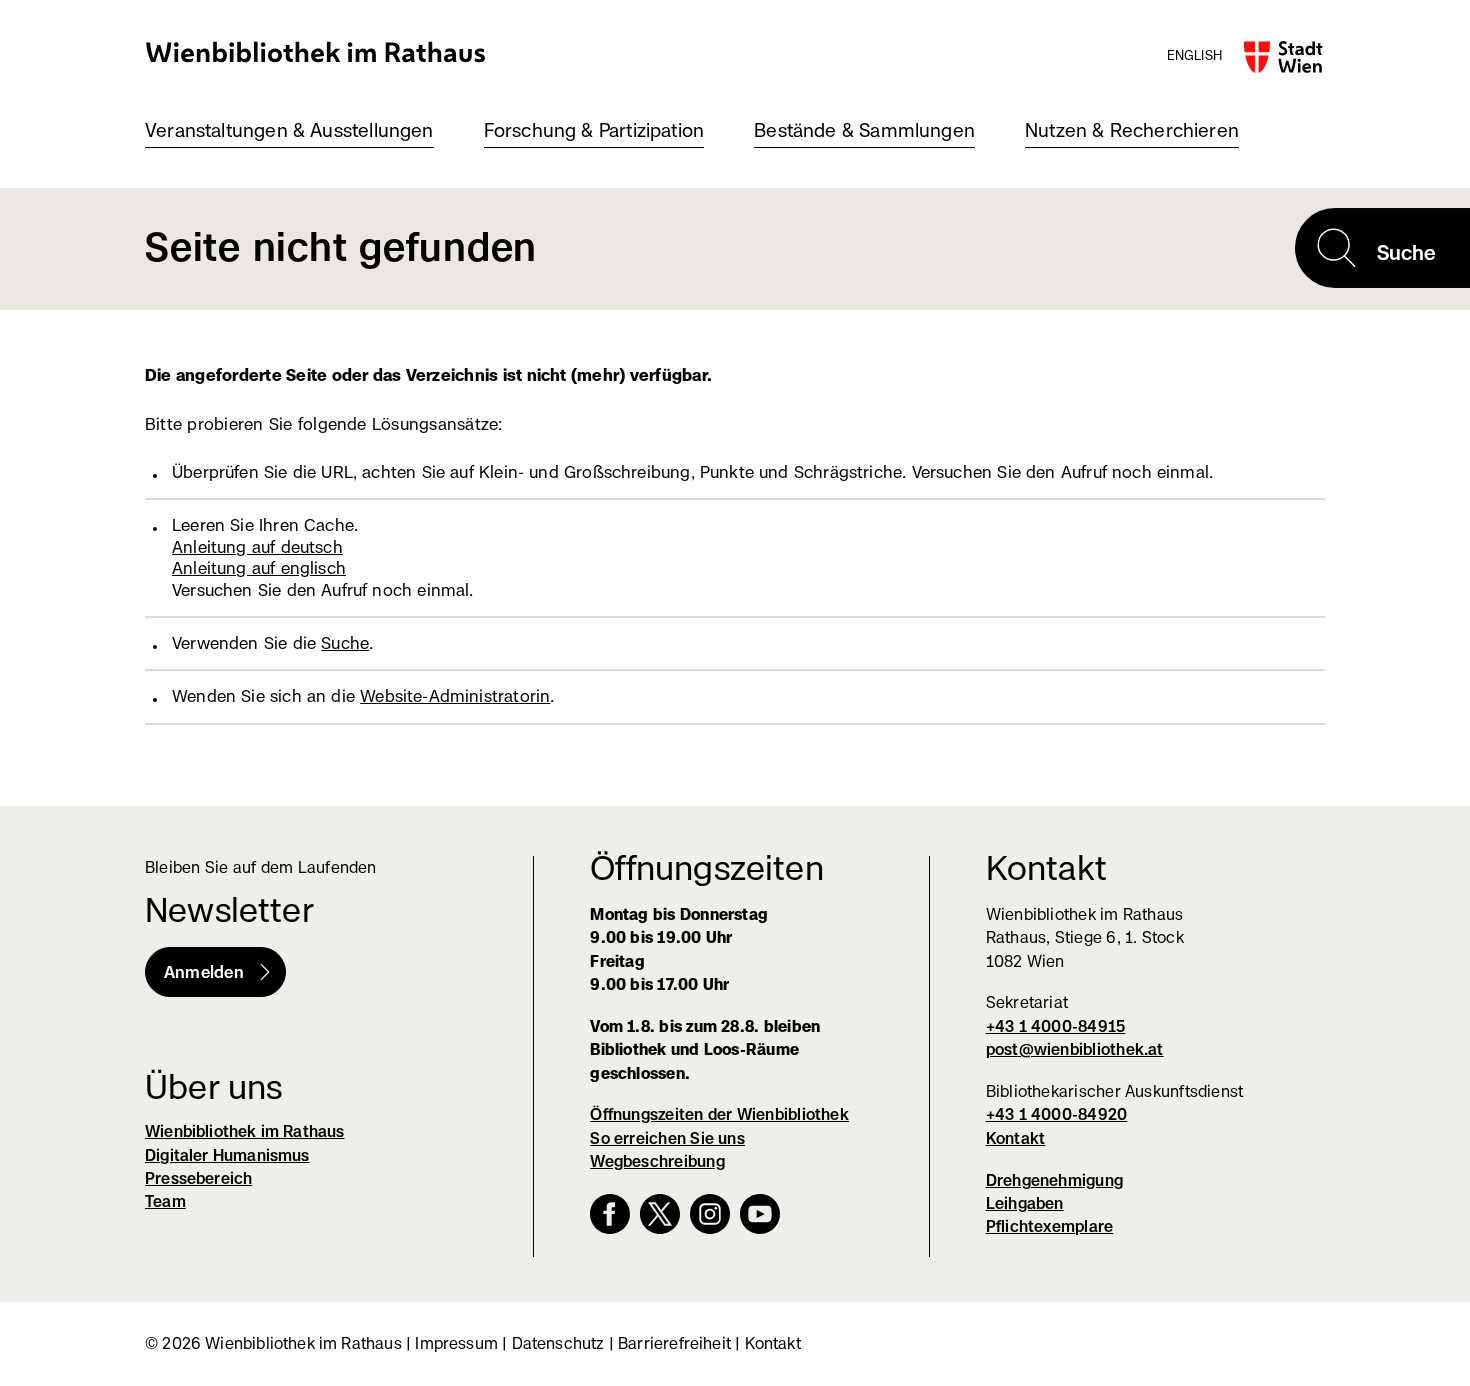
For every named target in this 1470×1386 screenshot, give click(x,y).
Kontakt (1016, 1138)
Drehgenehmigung (1054, 1180)
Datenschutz (558, 1343)
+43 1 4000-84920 (1057, 1114)
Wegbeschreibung (657, 1161)
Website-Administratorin (455, 696)
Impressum (456, 1343)
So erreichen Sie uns (667, 1138)
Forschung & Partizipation (594, 130)
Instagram (710, 1214)
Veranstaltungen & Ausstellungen (289, 130)
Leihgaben (1025, 1203)
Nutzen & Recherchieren (1132, 130)
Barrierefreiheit (674, 1343)
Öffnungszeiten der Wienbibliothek (719, 1114)
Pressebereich (198, 1178)
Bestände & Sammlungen (864, 130)
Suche (345, 643)
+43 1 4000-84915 (1056, 1026)
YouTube (760, 1214)
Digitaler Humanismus (227, 1155)
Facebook (610, 1214)
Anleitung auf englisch (259, 568)
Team (165, 1201)
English (1194, 55)
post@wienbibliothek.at (1075, 1049)
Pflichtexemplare (1050, 1226)
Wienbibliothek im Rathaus (316, 51)
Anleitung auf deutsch (257, 547)
